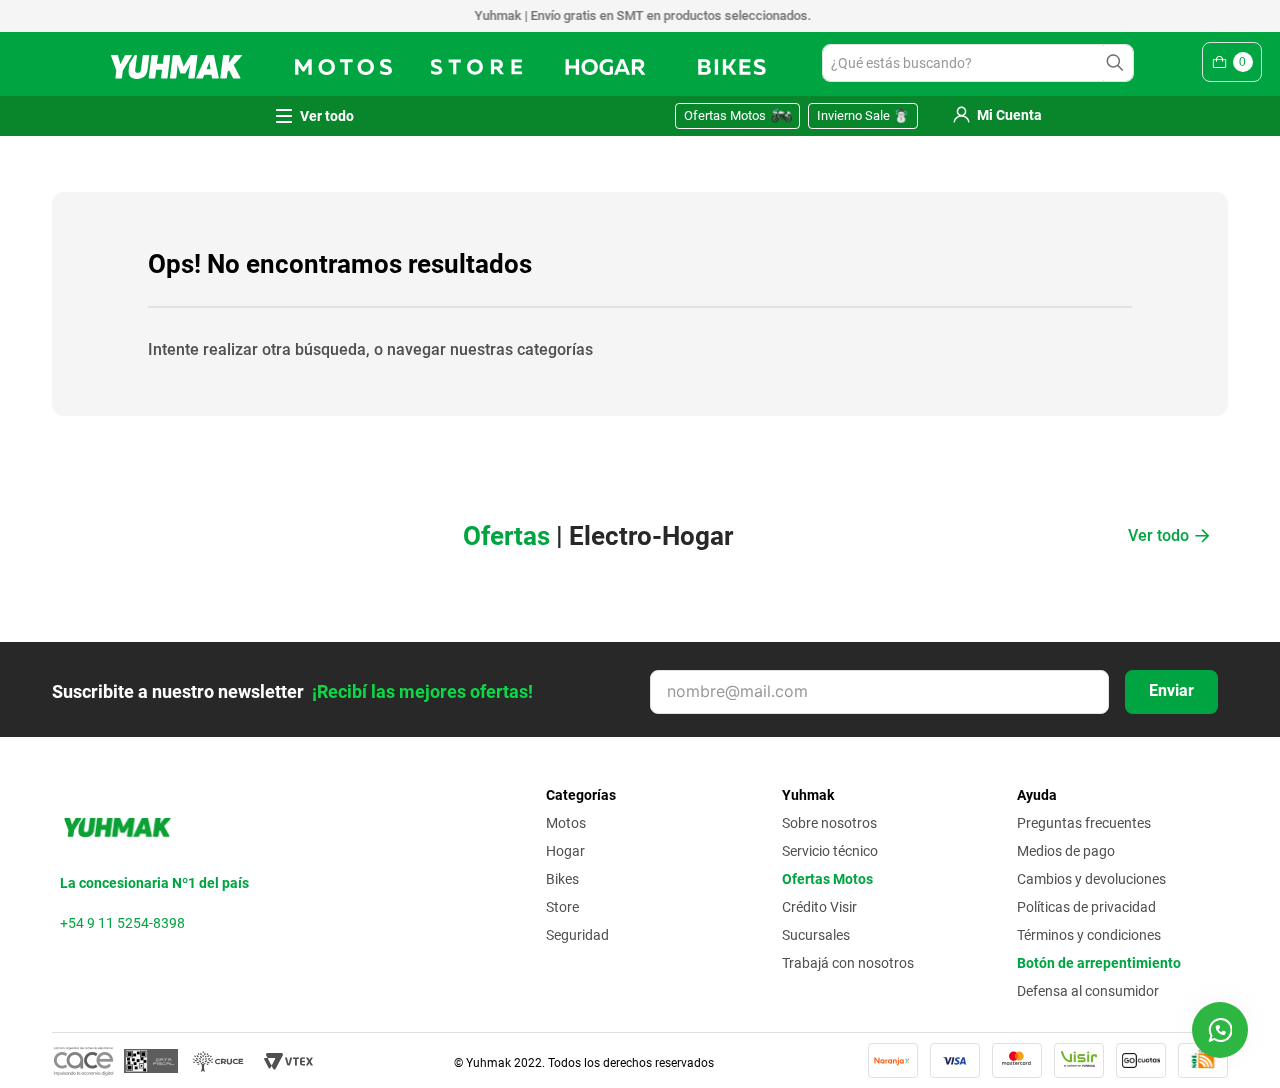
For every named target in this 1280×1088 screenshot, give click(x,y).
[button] (1220, 1030)
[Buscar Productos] (1118, 63)
